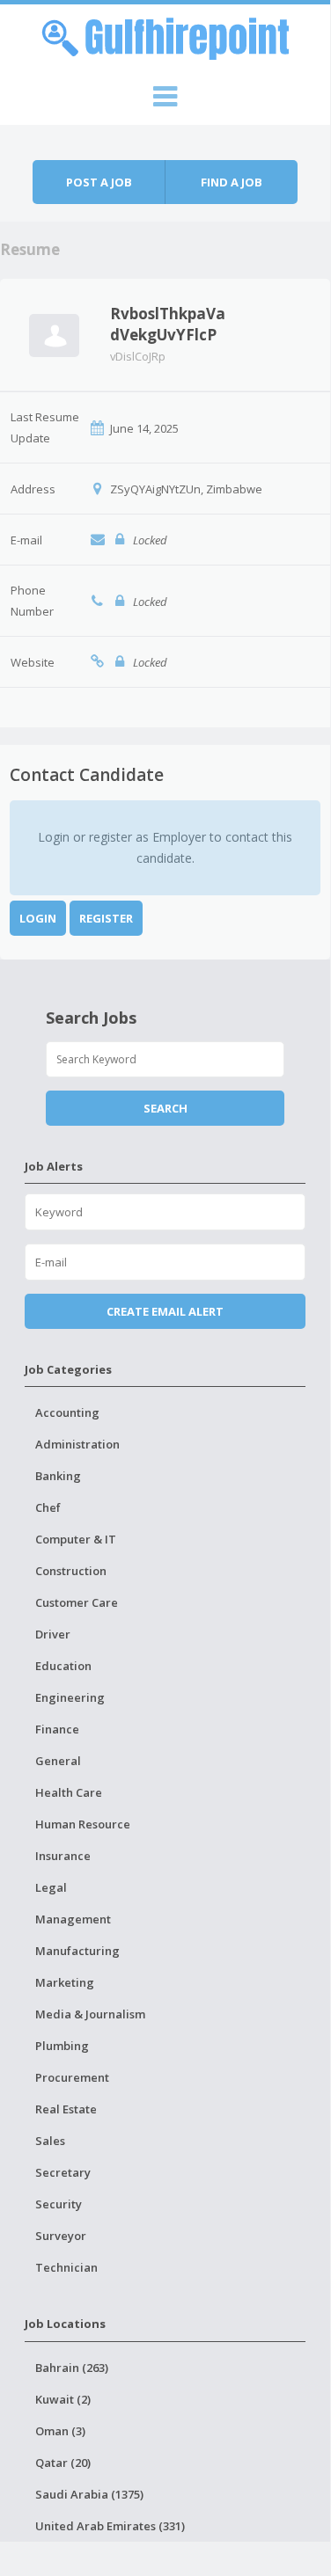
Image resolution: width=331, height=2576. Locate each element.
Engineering (70, 1697)
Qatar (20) (63, 2463)
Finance (57, 1729)
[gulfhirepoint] (165, 36)
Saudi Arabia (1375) (89, 2494)
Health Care (69, 1792)
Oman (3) (60, 2431)
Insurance (63, 1856)
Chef (48, 1507)
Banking (58, 1476)
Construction (71, 1571)
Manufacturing (77, 1951)
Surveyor (61, 2236)
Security (59, 2204)
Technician (66, 2267)
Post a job (99, 182)
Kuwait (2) (63, 2399)
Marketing (65, 1982)
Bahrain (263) (72, 2368)
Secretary (63, 2172)
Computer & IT (76, 1539)
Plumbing (62, 2046)
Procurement (72, 2077)
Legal (51, 1887)
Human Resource (83, 1824)
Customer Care (77, 1602)
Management (73, 1919)
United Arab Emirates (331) (110, 2526)
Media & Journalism (90, 2014)
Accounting (67, 1412)
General (58, 1761)
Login (38, 918)
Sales (50, 2141)
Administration (77, 1444)
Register (106, 918)
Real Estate (66, 2109)
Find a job (232, 182)
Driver (53, 1634)
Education (63, 1666)
